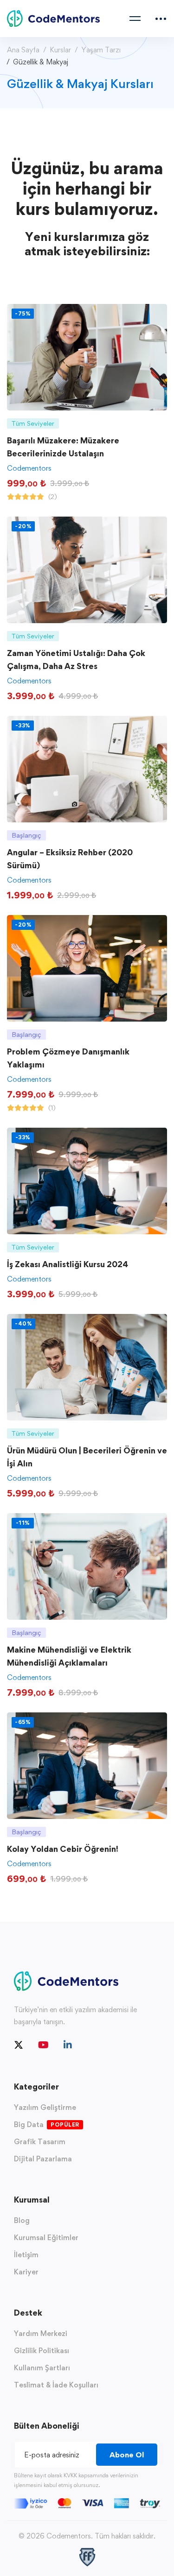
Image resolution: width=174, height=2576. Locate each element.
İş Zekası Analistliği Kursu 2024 (68, 1264)
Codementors (29, 468)
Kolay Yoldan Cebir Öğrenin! (63, 1849)
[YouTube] (43, 2045)
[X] (19, 2045)
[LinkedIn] (68, 2045)
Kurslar (60, 50)
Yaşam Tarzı (101, 50)
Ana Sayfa (23, 50)
